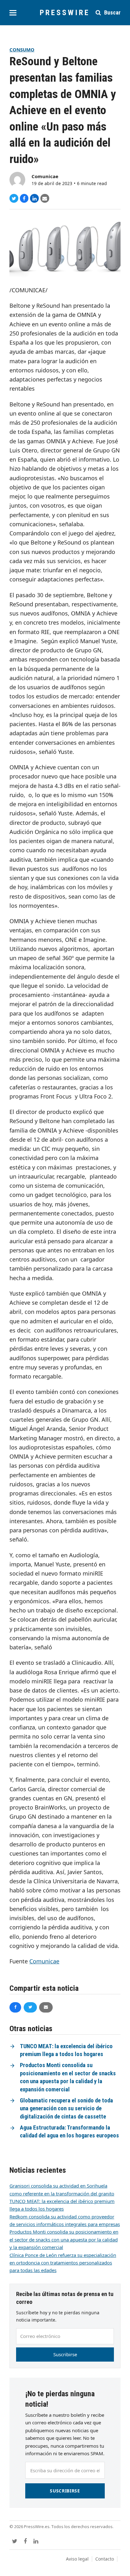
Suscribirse (65, 2354)
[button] (13, 13)
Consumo (22, 50)
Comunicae (45, 176)
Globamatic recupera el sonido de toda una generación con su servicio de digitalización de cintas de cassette (66, 2109)
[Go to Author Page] (17, 179)
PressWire (65, 13)
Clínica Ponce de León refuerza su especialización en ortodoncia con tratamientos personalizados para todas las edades (63, 2263)
